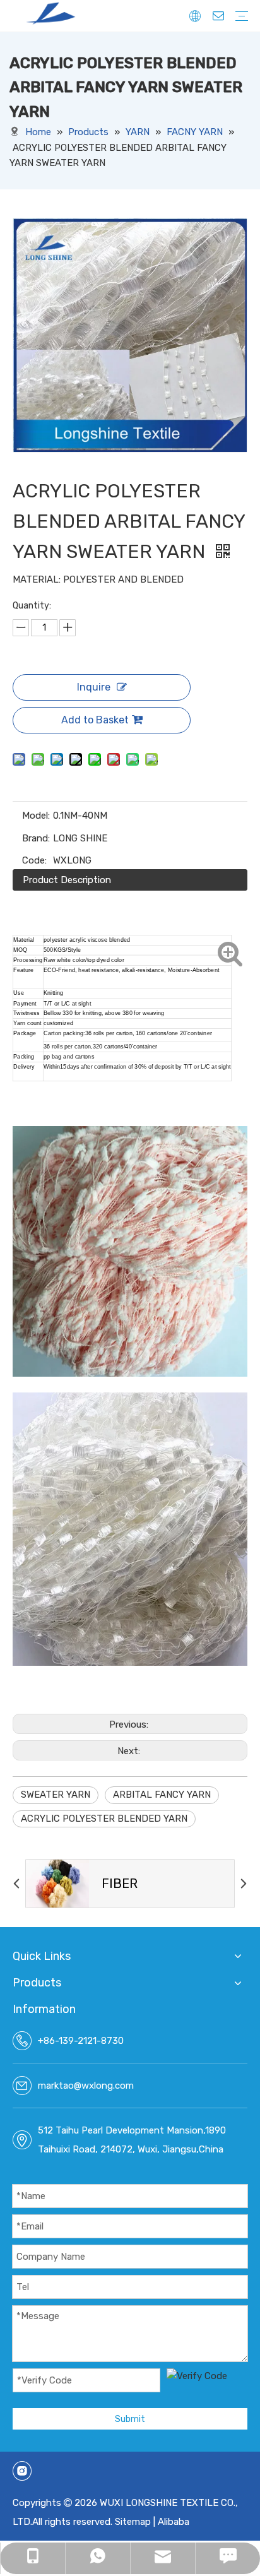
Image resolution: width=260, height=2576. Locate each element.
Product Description (67, 880)
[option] (130, 1884)
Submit (130, 2419)
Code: (34, 860)
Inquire (94, 687)
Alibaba (174, 2522)
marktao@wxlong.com (86, 2086)
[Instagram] (22, 2471)
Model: (36, 816)
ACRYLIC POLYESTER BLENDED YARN (104, 1819)
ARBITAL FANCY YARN (162, 1795)
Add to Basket (95, 720)
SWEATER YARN (56, 1795)
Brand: (36, 838)
